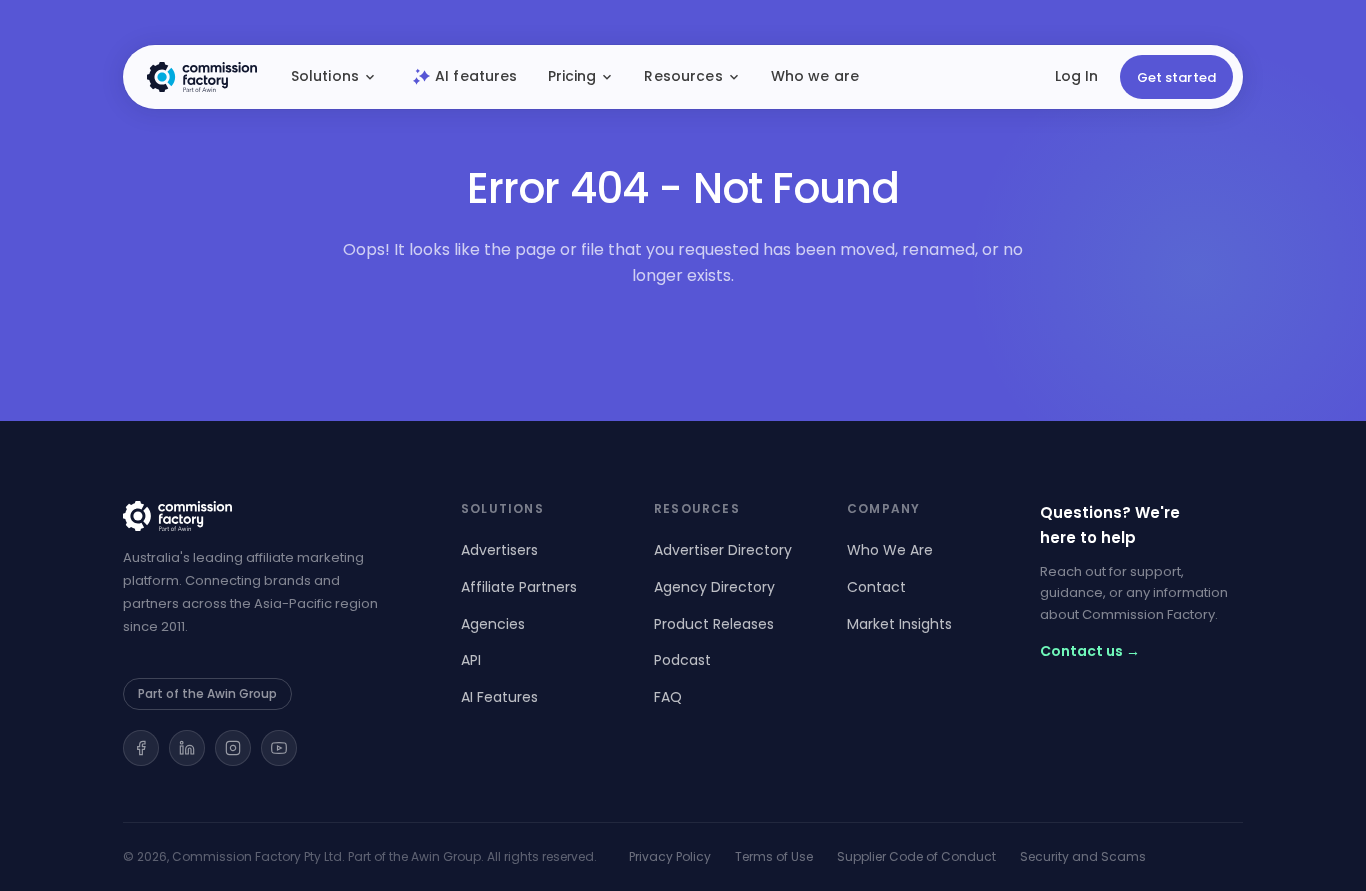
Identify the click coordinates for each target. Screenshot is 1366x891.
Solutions (325, 76)
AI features (476, 76)
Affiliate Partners (519, 587)
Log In (1076, 76)
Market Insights (899, 624)
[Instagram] (233, 748)
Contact (876, 587)
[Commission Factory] (268, 516)
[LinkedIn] (187, 748)
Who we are (815, 76)
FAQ (668, 697)
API (471, 660)
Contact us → (1090, 651)
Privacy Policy (670, 856)
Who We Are (890, 550)
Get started (1176, 77)
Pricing (572, 76)
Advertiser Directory (723, 550)
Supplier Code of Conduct (916, 856)
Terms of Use (774, 856)
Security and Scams (1083, 856)
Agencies (493, 624)
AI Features (499, 697)
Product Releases (714, 624)
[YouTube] (279, 748)
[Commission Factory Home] (202, 77)
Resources (683, 76)
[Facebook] (141, 748)
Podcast (682, 660)
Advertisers (499, 550)
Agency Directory (714, 587)
